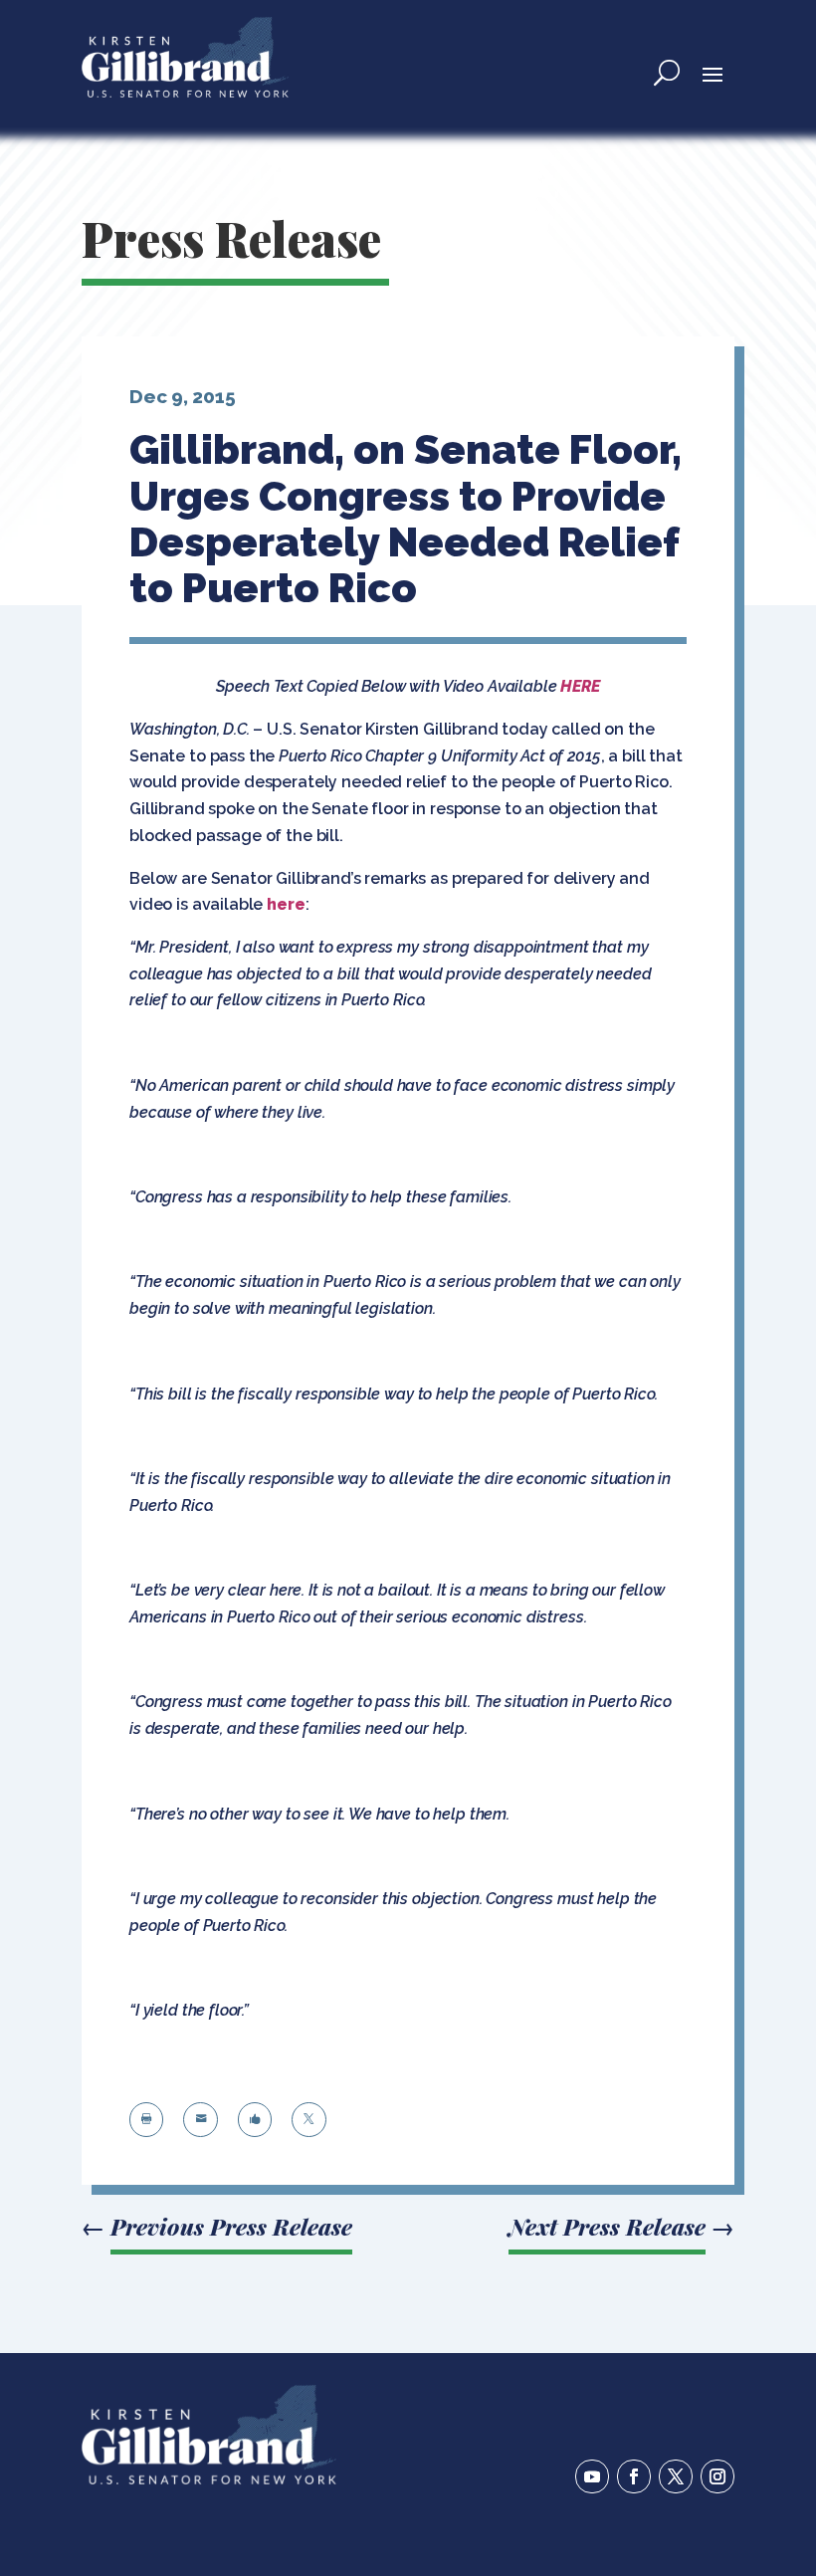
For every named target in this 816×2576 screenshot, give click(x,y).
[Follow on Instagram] (717, 2476)
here (286, 904)
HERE (580, 686)
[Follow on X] (676, 2476)
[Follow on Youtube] (592, 2476)
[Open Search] (667, 73)
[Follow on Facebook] (634, 2476)
